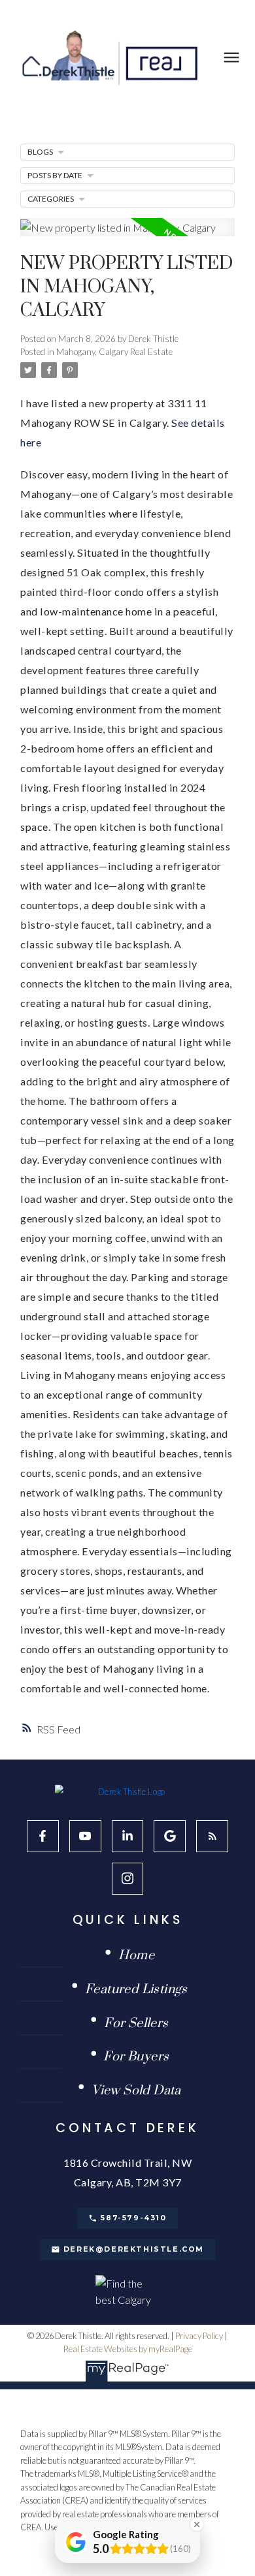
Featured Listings (136, 1990)
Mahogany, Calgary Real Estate (114, 352)
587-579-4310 (133, 2218)
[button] (43, 1836)
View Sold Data (136, 2091)
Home (137, 1956)
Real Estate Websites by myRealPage (128, 2349)
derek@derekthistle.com (134, 2249)
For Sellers (136, 2024)
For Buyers (136, 2057)
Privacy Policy (199, 2336)
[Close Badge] (197, 2524)
